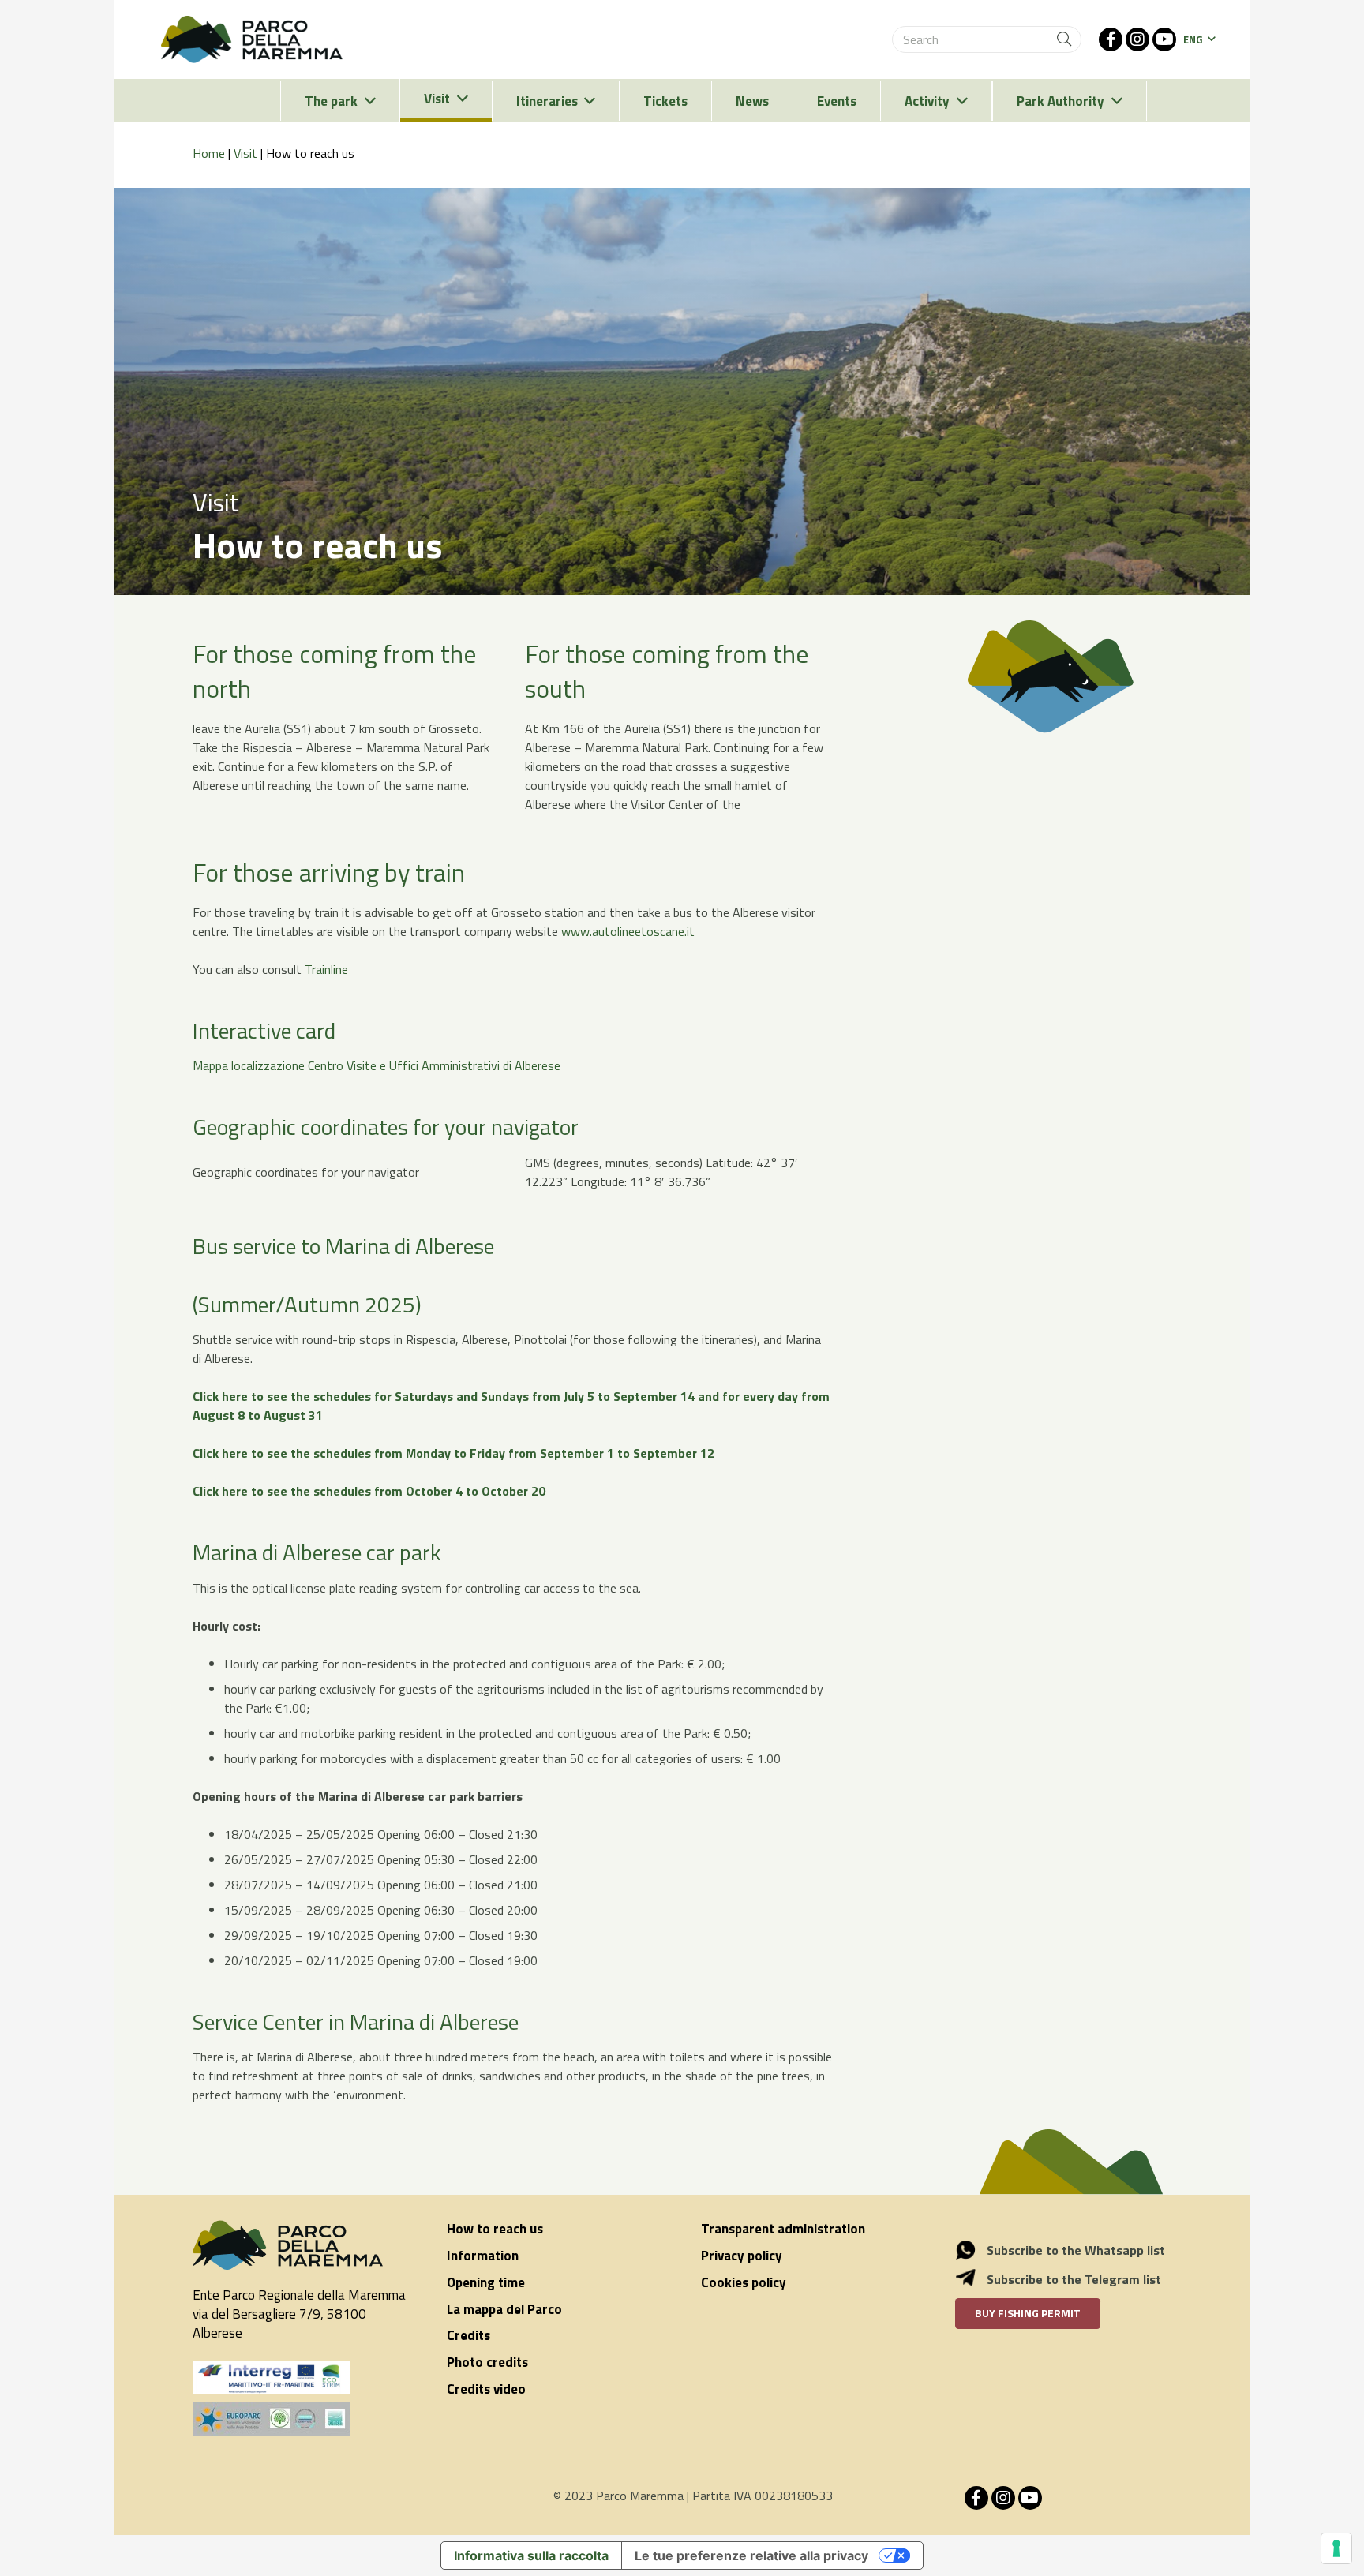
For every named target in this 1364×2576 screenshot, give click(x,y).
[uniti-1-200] (301, 2419)
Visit (245, 153)
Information (483, 2256)
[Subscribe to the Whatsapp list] (974, 2250)
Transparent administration (783, 2229)
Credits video (486, 2389)
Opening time (486, 2282)
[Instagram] (1137, 39)
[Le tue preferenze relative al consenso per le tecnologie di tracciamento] (1336, 2548)
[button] (1199, 39)
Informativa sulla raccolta (531, 2555)
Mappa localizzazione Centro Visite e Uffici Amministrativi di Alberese (377, 1065)
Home (209, 153)
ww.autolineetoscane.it (633, 931)
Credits (468, 2335)
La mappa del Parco (504, 2309)
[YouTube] (1164, 39)
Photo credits (487, 2362)
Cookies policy (744, 2282)
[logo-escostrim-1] (272, 2378)
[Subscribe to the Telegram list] (974, 2279)
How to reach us (495, 2229)
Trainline (326, 969)
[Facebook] (1111, 39)
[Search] (1064, 39)
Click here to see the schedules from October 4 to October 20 (369, 1491)
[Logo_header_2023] (252, 39)
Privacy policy (742, 2256)
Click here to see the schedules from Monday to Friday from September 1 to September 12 (453, 1453)
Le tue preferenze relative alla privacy (751, 2555)
